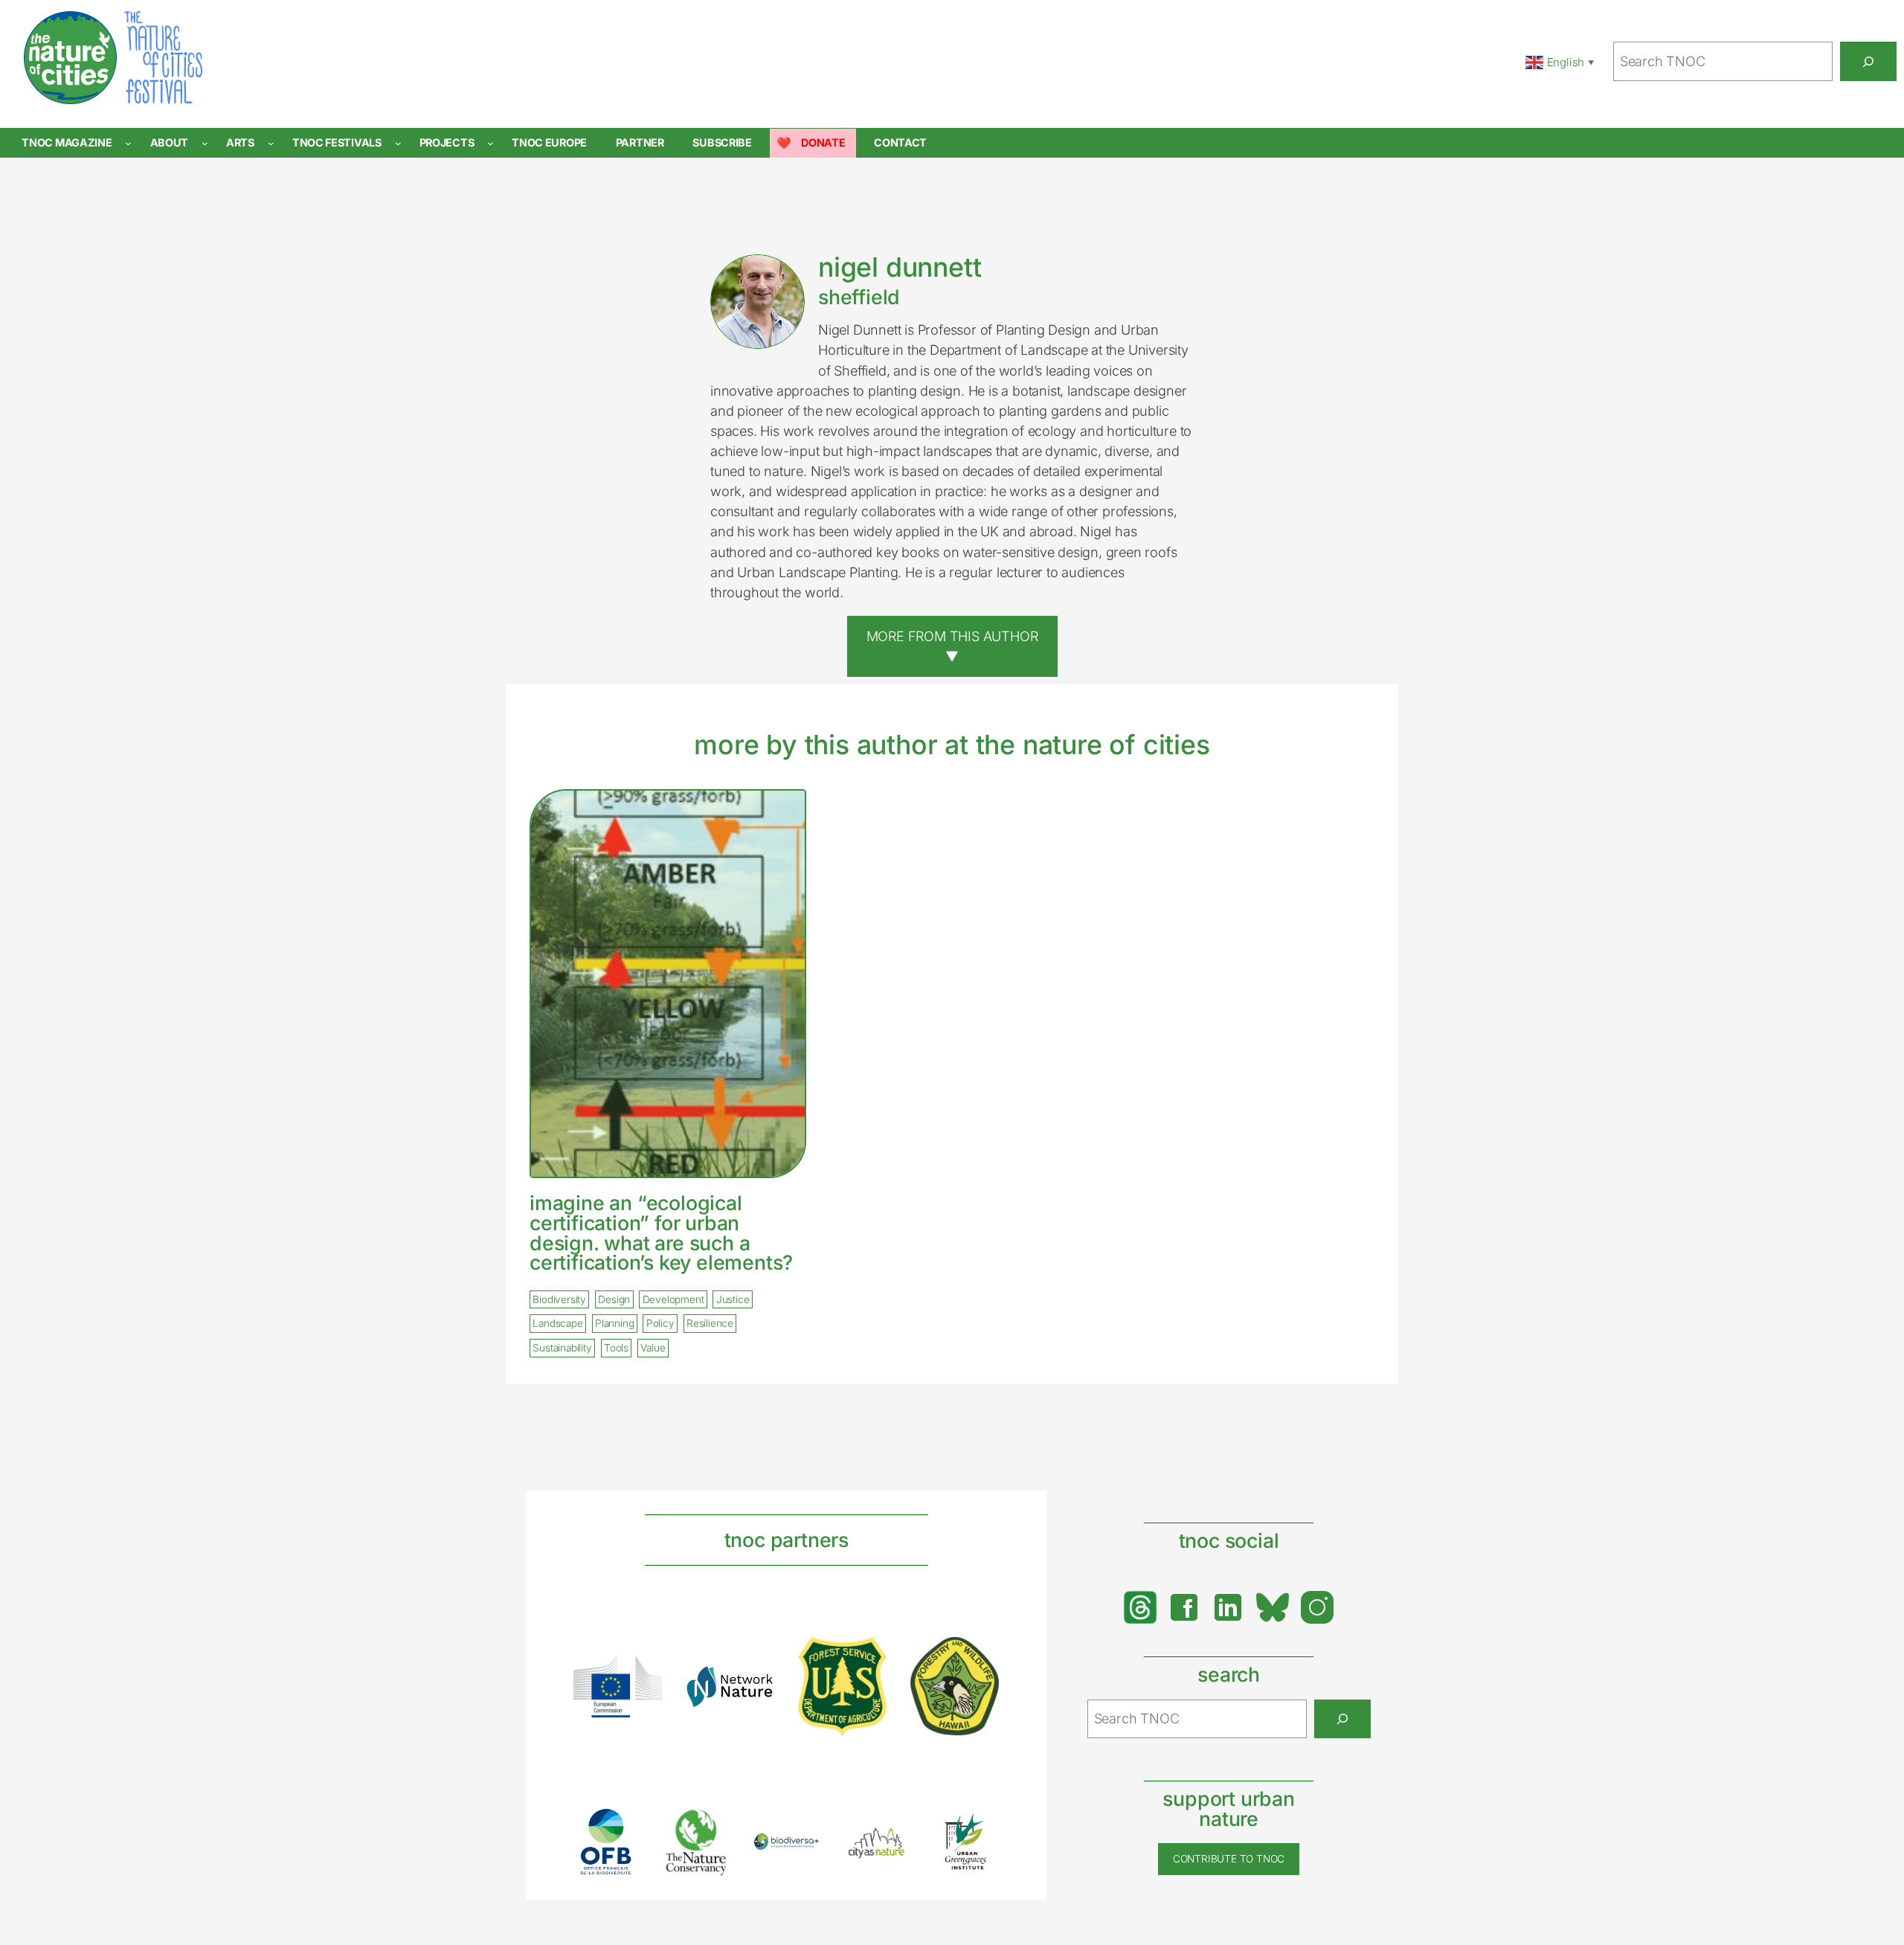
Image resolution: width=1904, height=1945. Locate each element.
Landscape (557, 1324)
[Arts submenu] (271, 143)
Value (653, 1348)
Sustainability (562, 1348)
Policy (660, 1324)
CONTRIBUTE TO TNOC (1229, 1859)
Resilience (710, 1324)
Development (673, 1299)
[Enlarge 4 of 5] (890, 1842)
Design (614, 1299)
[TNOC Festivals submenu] (398, 143)
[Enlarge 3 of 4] (867, 1656)
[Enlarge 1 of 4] (643, 1675)
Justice (733, 1299)
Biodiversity (559, 1299)
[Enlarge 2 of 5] (710, 1827)
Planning (614, 1324)
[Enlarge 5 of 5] (980, 1828)
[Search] (1868, 61)
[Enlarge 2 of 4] (755, 1685)
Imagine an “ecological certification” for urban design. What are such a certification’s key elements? (661, 1233)
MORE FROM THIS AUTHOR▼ (952, 646)
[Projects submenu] (491, 143)
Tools (616, 1348)
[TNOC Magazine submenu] (128, 143)
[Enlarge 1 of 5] (620, 1827)
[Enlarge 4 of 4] (980, 1656)
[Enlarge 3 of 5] (800, 1852)
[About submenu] (205, 143)
